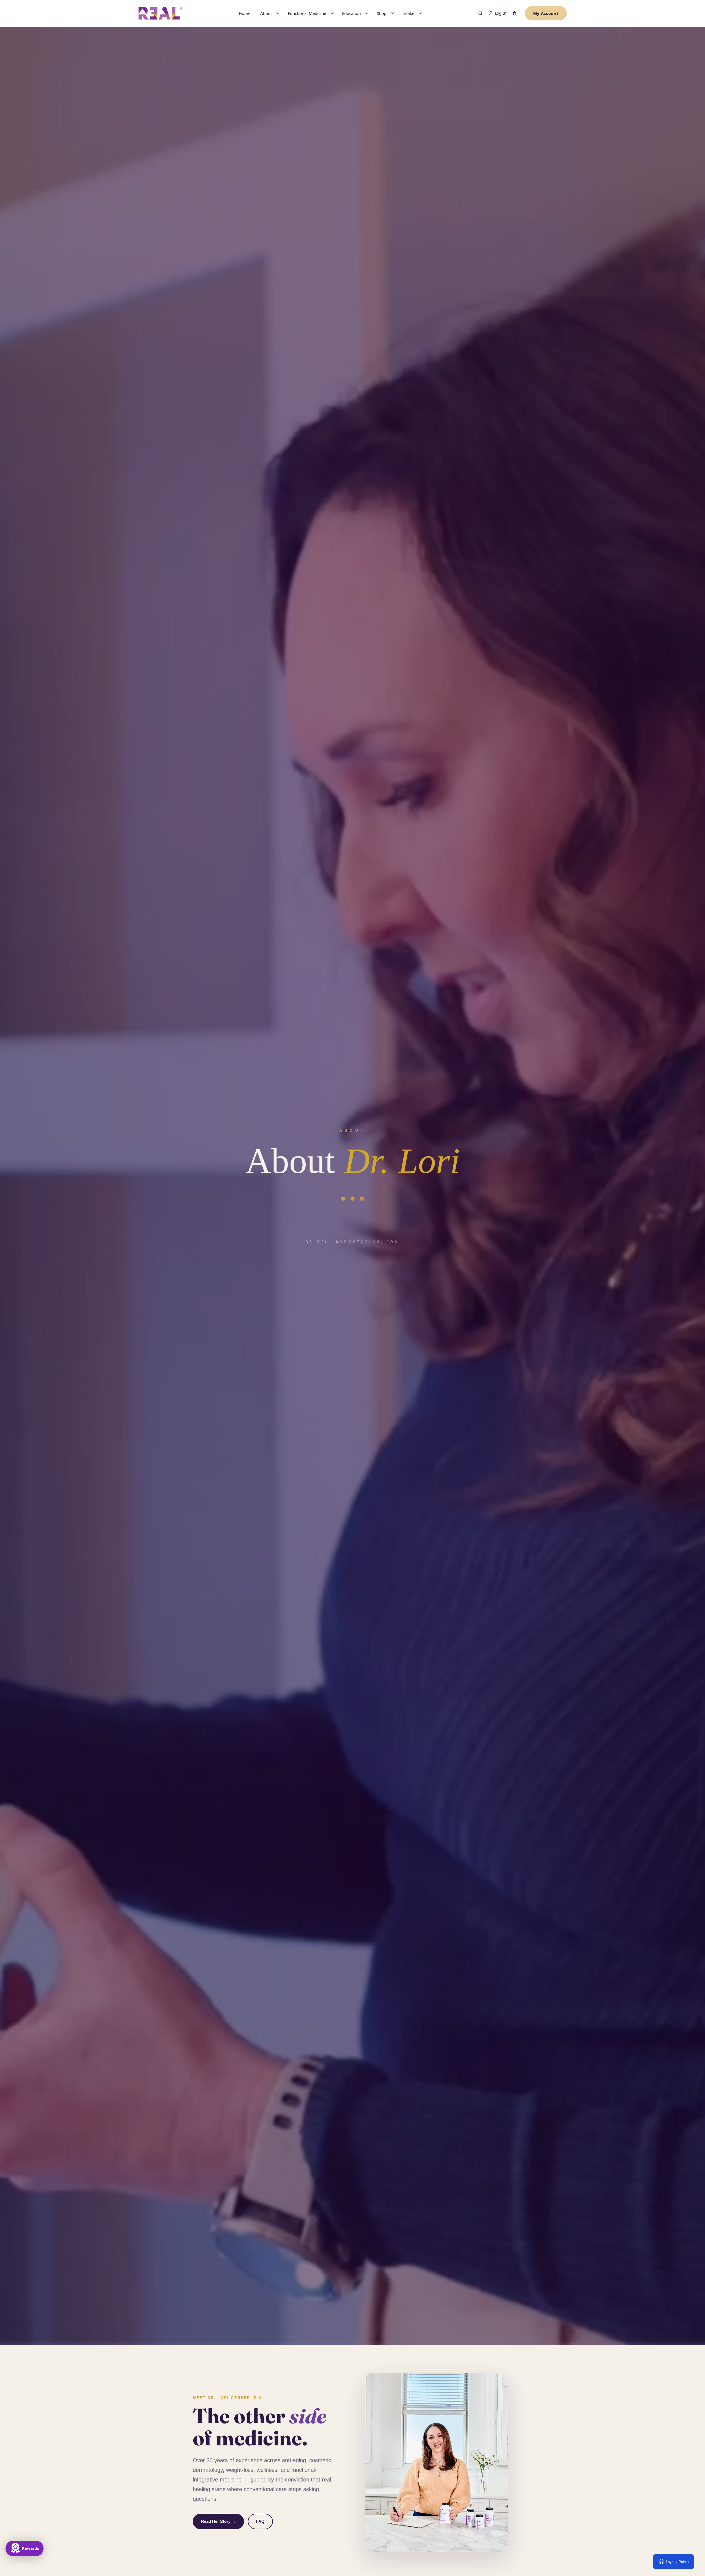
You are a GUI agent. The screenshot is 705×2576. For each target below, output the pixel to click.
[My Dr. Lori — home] (160, 13)
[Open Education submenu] (367, 13)
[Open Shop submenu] (392, 13)
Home (245, 13)
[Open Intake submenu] (420, 13)
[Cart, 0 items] (515, 13)
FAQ (260, 2521)
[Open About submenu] (278, 13)
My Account (546, 13)
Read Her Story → (218, 2521)
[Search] (480, 13)
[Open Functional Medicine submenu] (332, 13)
